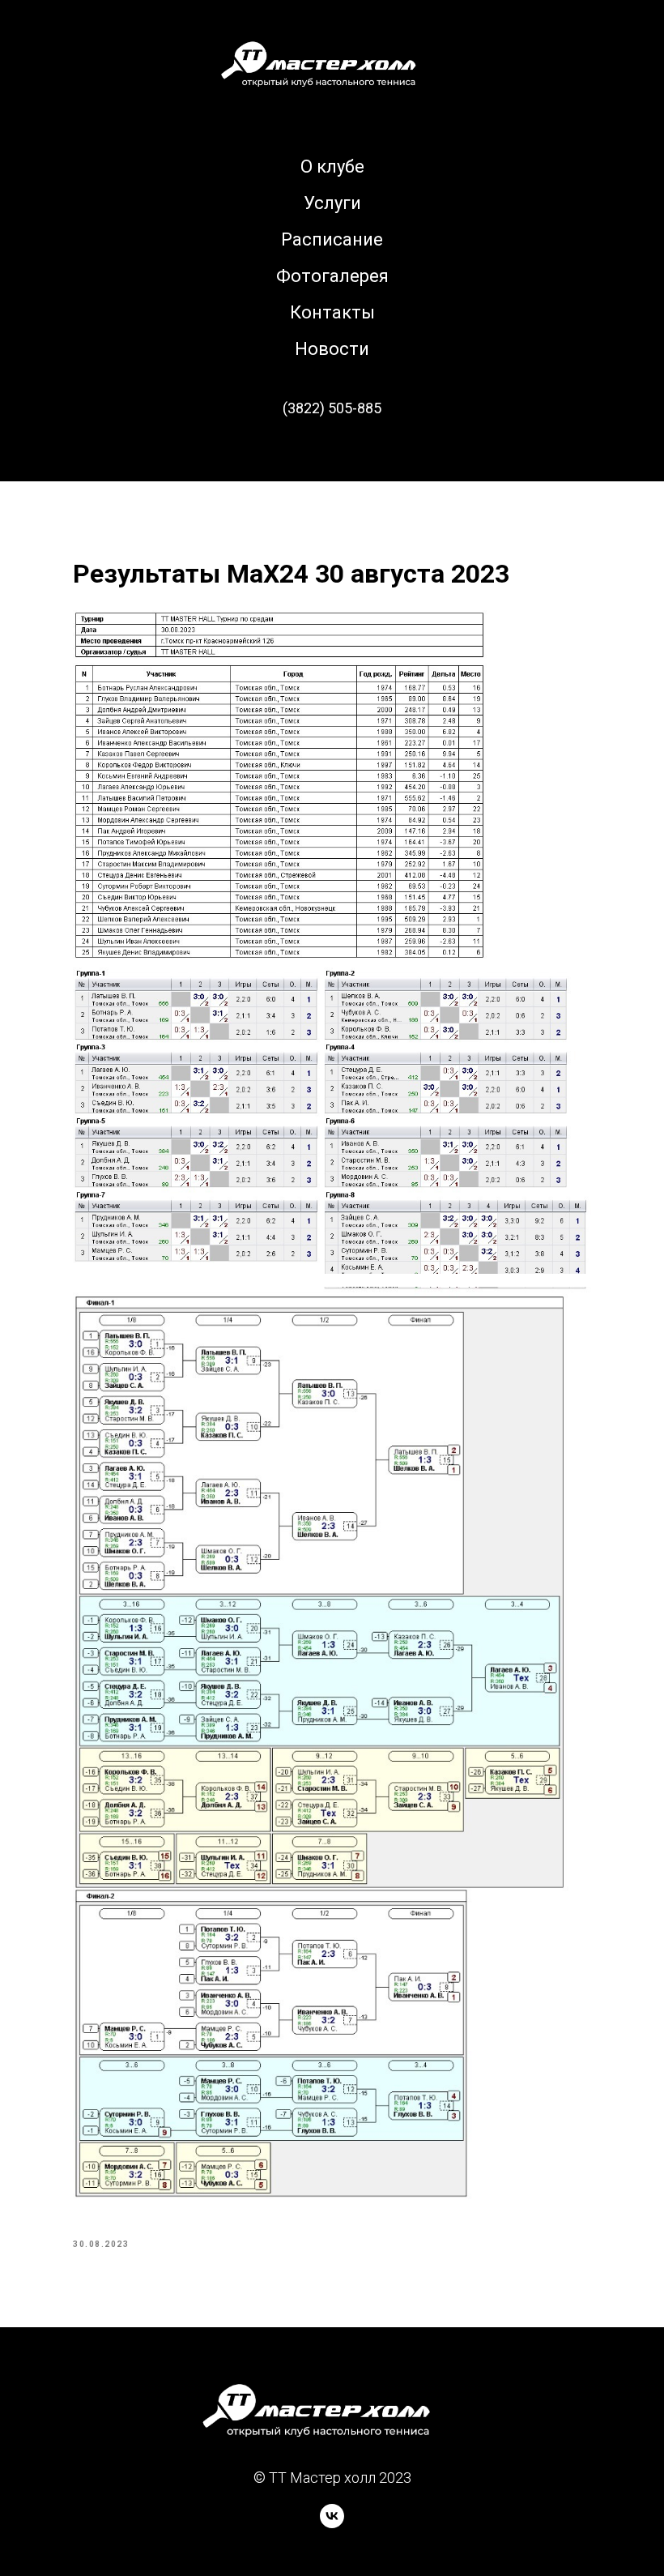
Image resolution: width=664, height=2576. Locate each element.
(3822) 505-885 (332, 408)
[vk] (332, 2524)
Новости (332, 349)
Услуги (332, 203)
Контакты (332, 312)
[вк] (332, 453)
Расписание (332, 239)
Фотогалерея (332, 276)
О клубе (332, 167)
